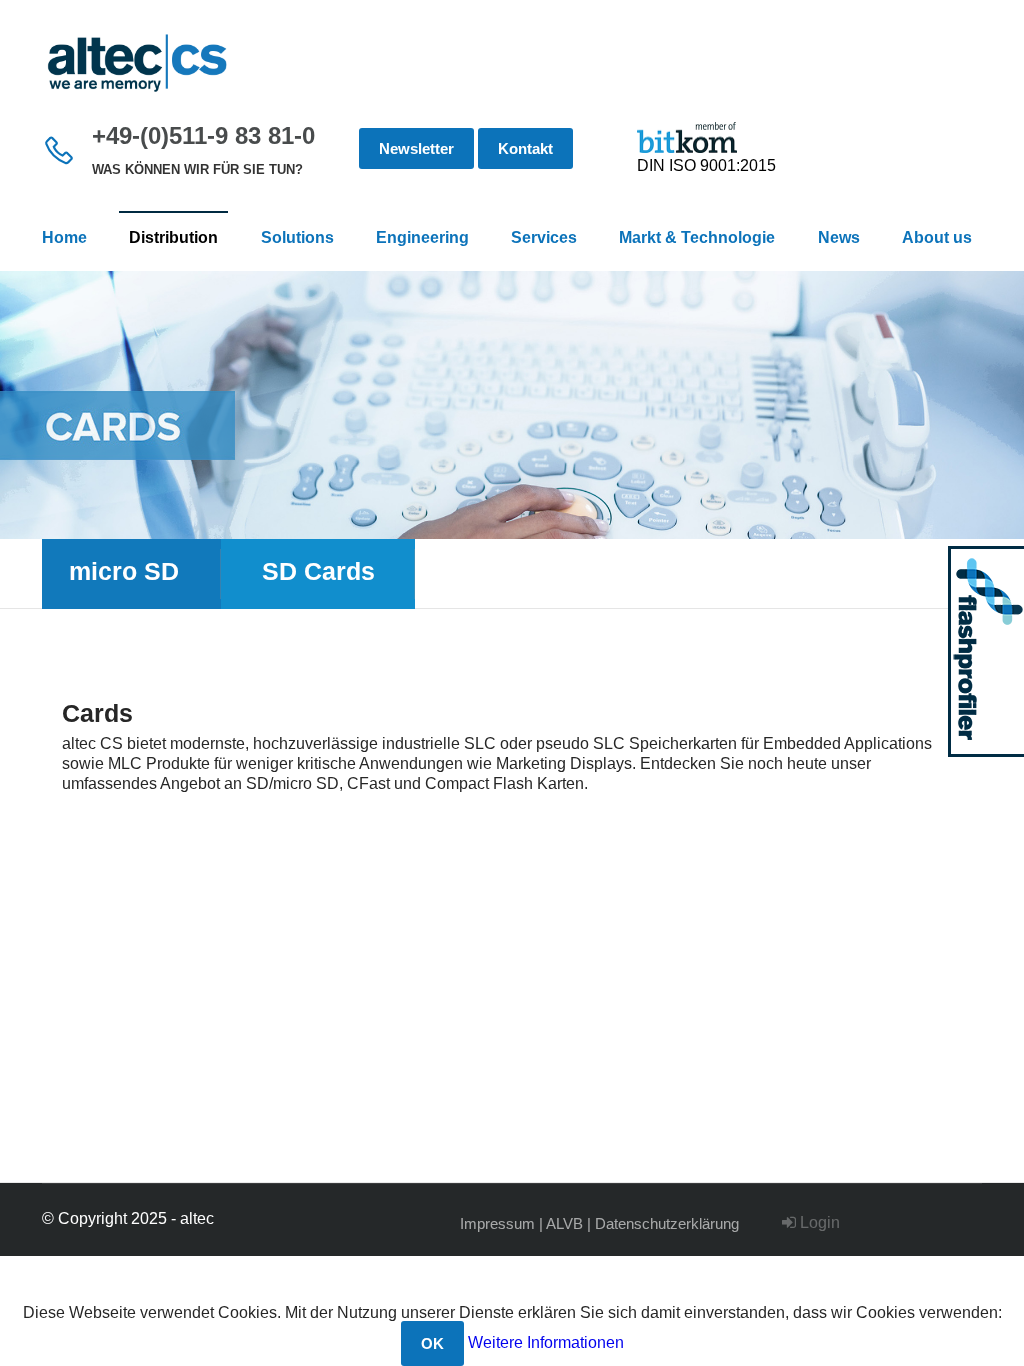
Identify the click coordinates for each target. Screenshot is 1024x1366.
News (839, 237)
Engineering (422, 237)
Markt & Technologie (697, 237)
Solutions (297, 237)
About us (937, 237)
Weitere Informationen (546, 1342)
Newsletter (416, 148)
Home (64, 237)
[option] (512, 405)
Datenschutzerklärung (667, 1223)
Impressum (497, 1223)
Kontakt (525, 148)
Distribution (173, 237)
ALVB (564, 1223)
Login (818, 1222)
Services (544, 237)
